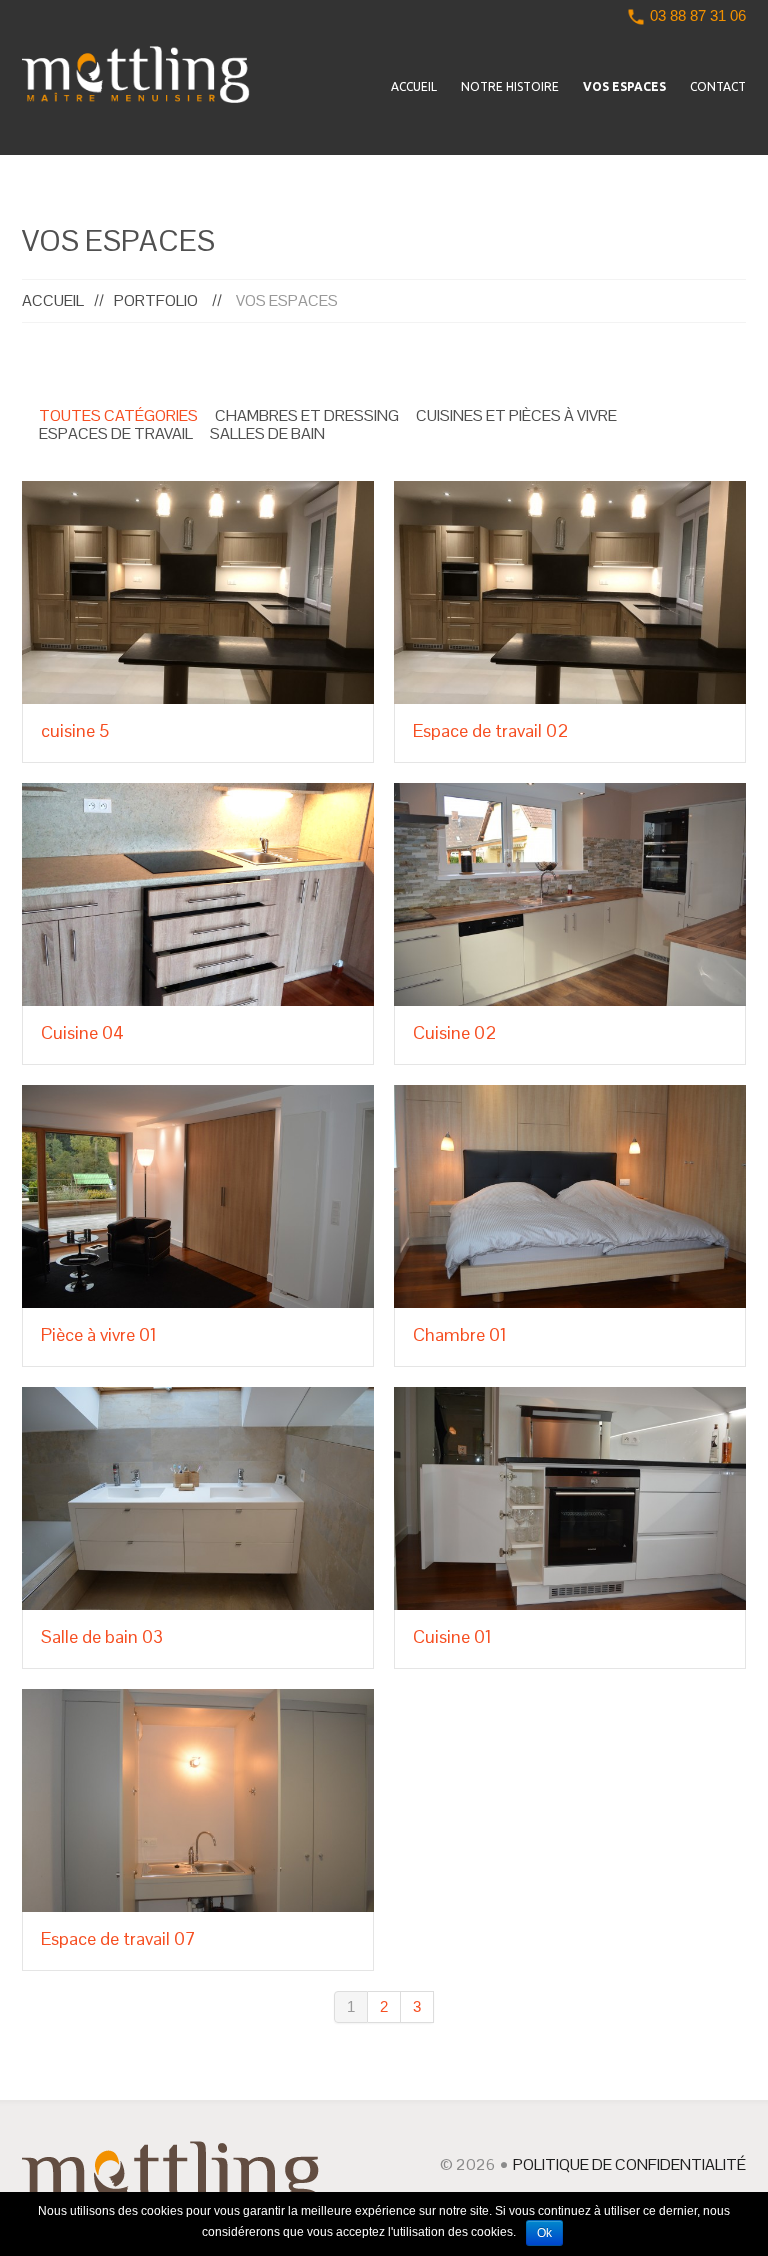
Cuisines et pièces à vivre (516, 416)
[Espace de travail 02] (570, 592)
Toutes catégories (118, 416)
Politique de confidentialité (629, 2164)
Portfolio (156, 300)
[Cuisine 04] (198, 894)
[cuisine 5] (198, 592)
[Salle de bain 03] (198, 1498)
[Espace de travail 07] (198, 1800)
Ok (544, 2233)
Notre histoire (510, 86)
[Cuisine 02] (570, 894)
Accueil (414, 86)
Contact (718, 86)
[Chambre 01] (570, 1196)
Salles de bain (267, 434)
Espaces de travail (116, 434)
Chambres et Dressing (307, 416)
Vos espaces (624, 86)
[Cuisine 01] (570, 1498)
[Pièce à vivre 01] (198, 1196)
